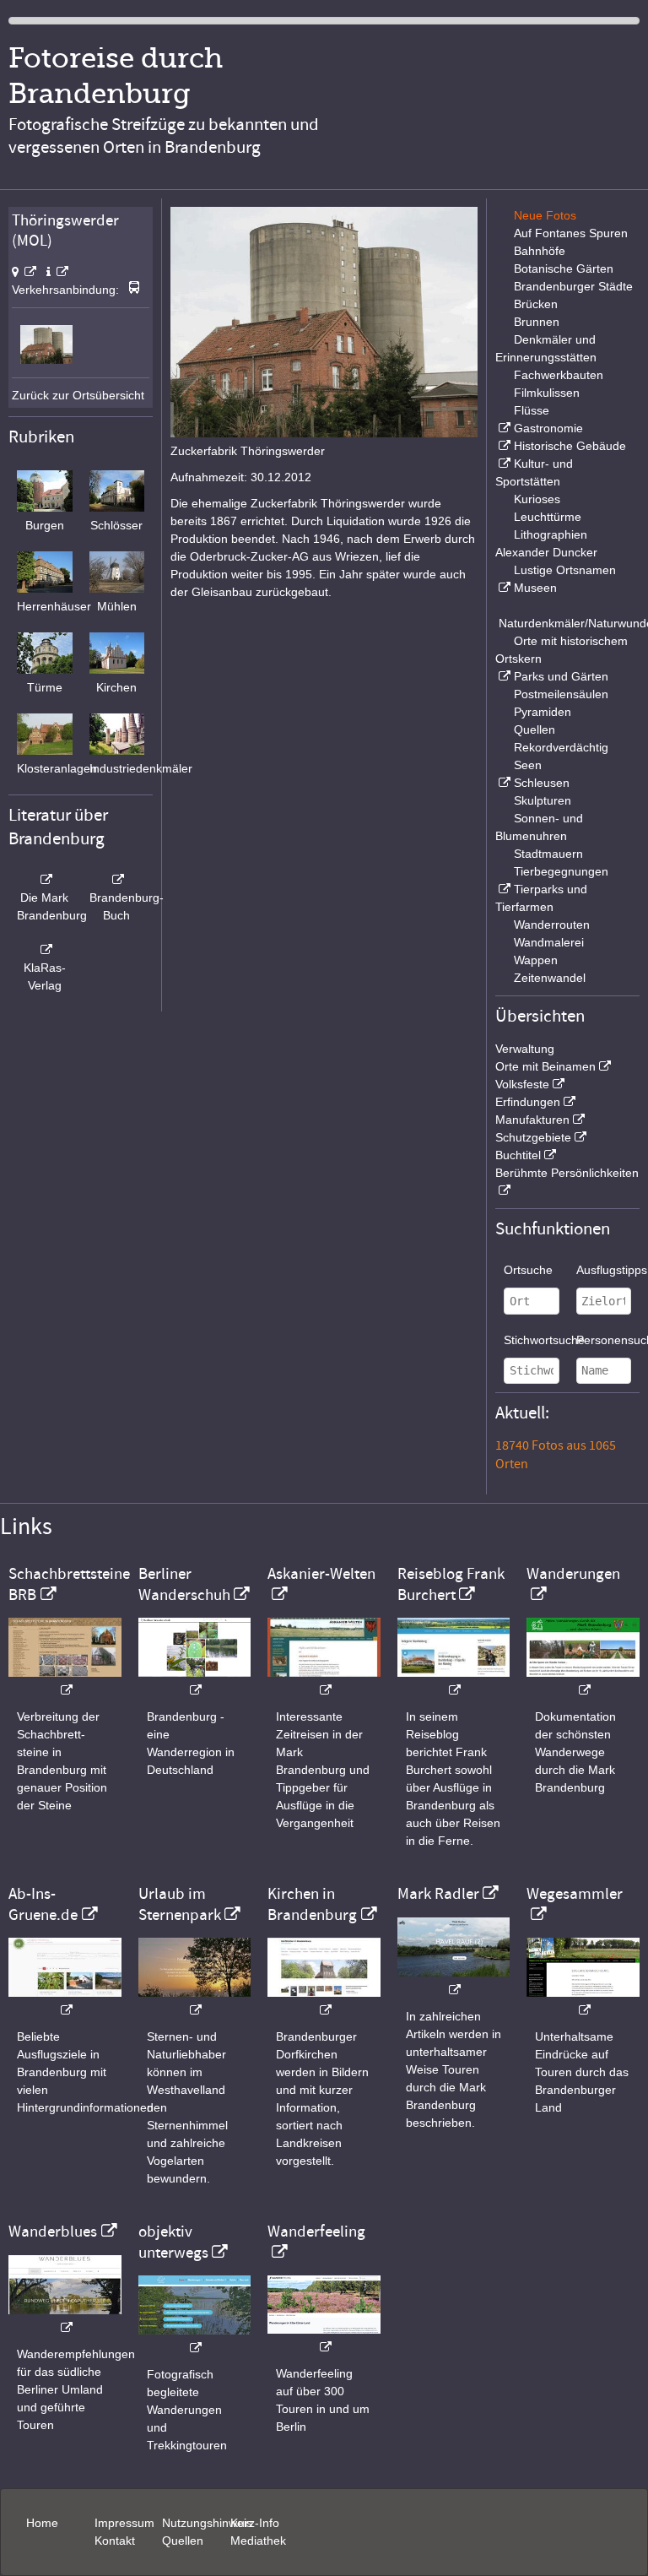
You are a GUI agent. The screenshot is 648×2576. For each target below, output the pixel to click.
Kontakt (115, 2541)
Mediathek (258, 2541)
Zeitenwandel (550, 978)
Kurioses (537, 499)
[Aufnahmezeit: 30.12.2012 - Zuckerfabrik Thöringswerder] (46, 360)
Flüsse (532, 410)
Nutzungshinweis (207, 2523)
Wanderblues (53, 2232)
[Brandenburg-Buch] (117, 880)
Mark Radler (438, 1894)
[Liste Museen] (503, 588)
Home (42, 2523)
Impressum (124, 2523)
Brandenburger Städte (573, 286)
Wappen (536, 960)
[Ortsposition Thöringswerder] (24, 272)
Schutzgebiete (533, 1137)
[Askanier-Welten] (324, 1681)
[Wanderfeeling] (324, 2338)
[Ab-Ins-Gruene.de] (65, 2001)
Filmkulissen (547, 393)
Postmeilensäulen (561, 694)
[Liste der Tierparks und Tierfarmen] (503, 889)
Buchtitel (518, 1155)
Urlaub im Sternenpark (180, 1904)
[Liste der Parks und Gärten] (503, 676)
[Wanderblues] (65, 2319)
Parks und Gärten (561, 676)
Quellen (535, 729)
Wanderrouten (552, 925)
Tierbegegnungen (561, 871)
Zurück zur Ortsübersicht (78, 395)
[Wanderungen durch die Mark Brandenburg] (583, 1681)
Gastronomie (548, 428)
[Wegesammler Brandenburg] (583, 2001)
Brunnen (537, 322)
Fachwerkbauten (559, 375)
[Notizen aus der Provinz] (454, 1981)
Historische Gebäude (570, 446)
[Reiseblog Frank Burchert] (454, 1681)
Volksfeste (522, 1084)
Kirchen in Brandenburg (312, 1904)
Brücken (536, 304)
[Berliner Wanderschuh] (195, 1681)
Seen (528, 765)
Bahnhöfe (540, 251)
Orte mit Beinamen (545, 1066)
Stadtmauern (548, 854)
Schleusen (542, 783)
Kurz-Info (255, 2523)
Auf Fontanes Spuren (571, 233)
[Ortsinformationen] (57, 272)
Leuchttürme (548, 517)
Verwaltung (525, 1049)
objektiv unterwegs (173, 2242)
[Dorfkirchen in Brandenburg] (324, 2001)
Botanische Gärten (564, 268)
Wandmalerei (549, 942)
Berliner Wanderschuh (184, 1584)
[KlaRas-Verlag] (45, 950)
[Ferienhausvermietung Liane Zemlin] (195, 2001)
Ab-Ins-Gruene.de (43, 1904)
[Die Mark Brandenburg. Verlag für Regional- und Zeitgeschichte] (45, 880)
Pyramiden (543, 712)
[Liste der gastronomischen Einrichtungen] (503, 428)
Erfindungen (528, 1102)
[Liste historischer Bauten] (503, 446)
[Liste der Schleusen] (503, 783)
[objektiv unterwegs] (195, 2339)
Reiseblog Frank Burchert (451, 1584)
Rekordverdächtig (561, 747)
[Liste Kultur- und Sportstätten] (503, 464)
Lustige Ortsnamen (565, 570)
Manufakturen (532, 1120)
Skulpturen (543, 800)
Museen (535, 588)
